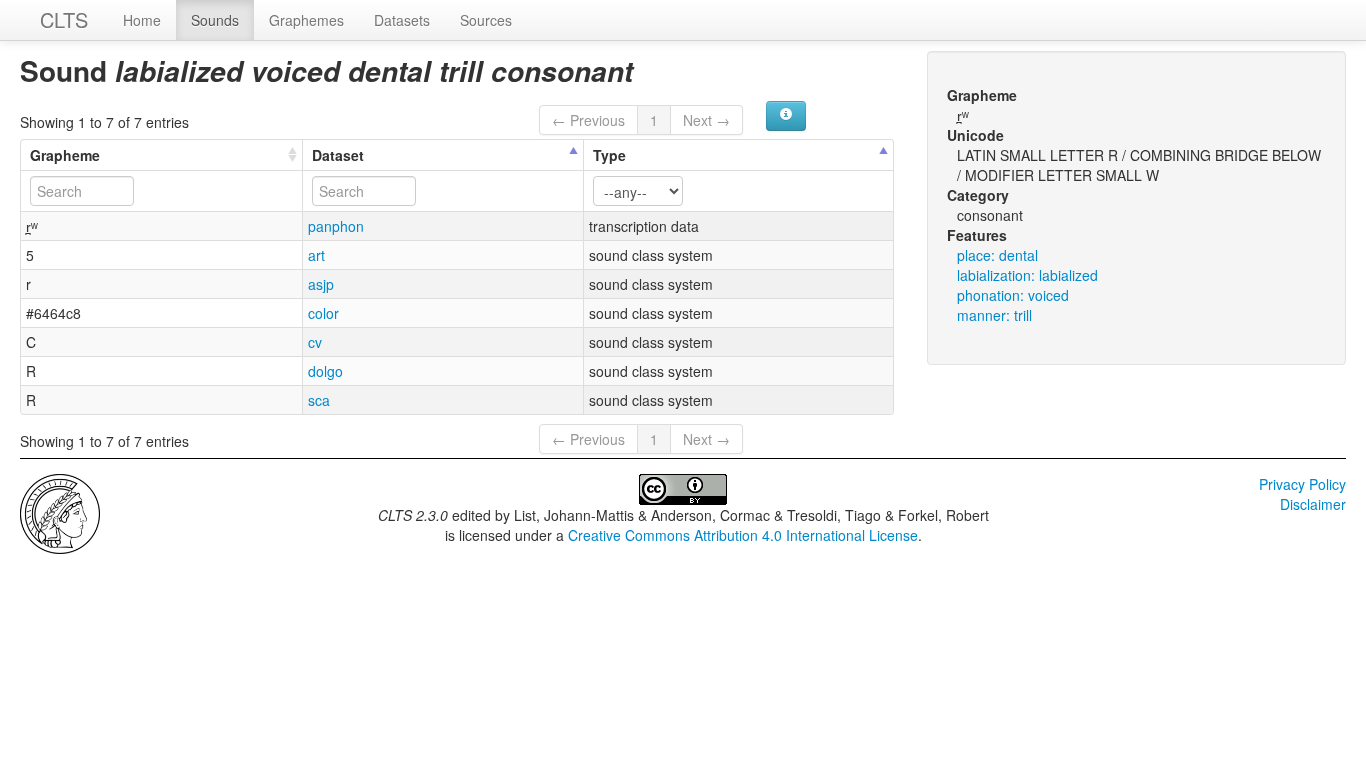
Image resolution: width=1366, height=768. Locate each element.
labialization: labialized (1027, 275)
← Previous (588, 120)
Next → (706, 120)
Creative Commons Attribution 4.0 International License (743, 535)
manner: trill (994, 315)
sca (319, 400)
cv (315, 342)
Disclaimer (1313, 504)
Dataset (338, 155)
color (323, 313)
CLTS (64, 19)
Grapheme (65, 155)
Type (609, 155)
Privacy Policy (1302, 484)
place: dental (997, 255)
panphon (336, 226)
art (316, 255)
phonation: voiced (1013, 295)
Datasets (402, 20)
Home (142, 20)
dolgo (325, 371)
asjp (321, 284)
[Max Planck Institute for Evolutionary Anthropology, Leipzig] (60, 512)
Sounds (215, 20)
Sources (486, 20)
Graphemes (306, 20)
